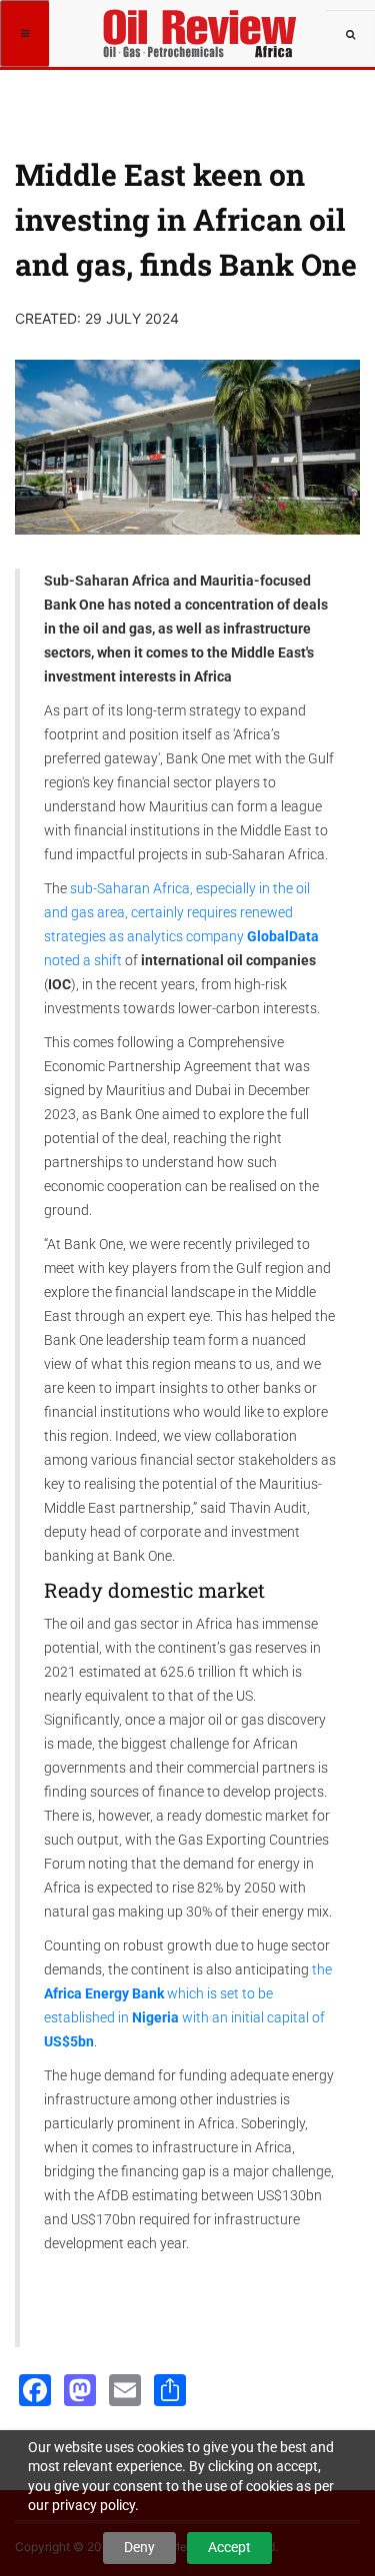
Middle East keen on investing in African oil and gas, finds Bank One (186, 219)
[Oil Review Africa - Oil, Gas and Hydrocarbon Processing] (202, 25)
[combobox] (350, 35)
